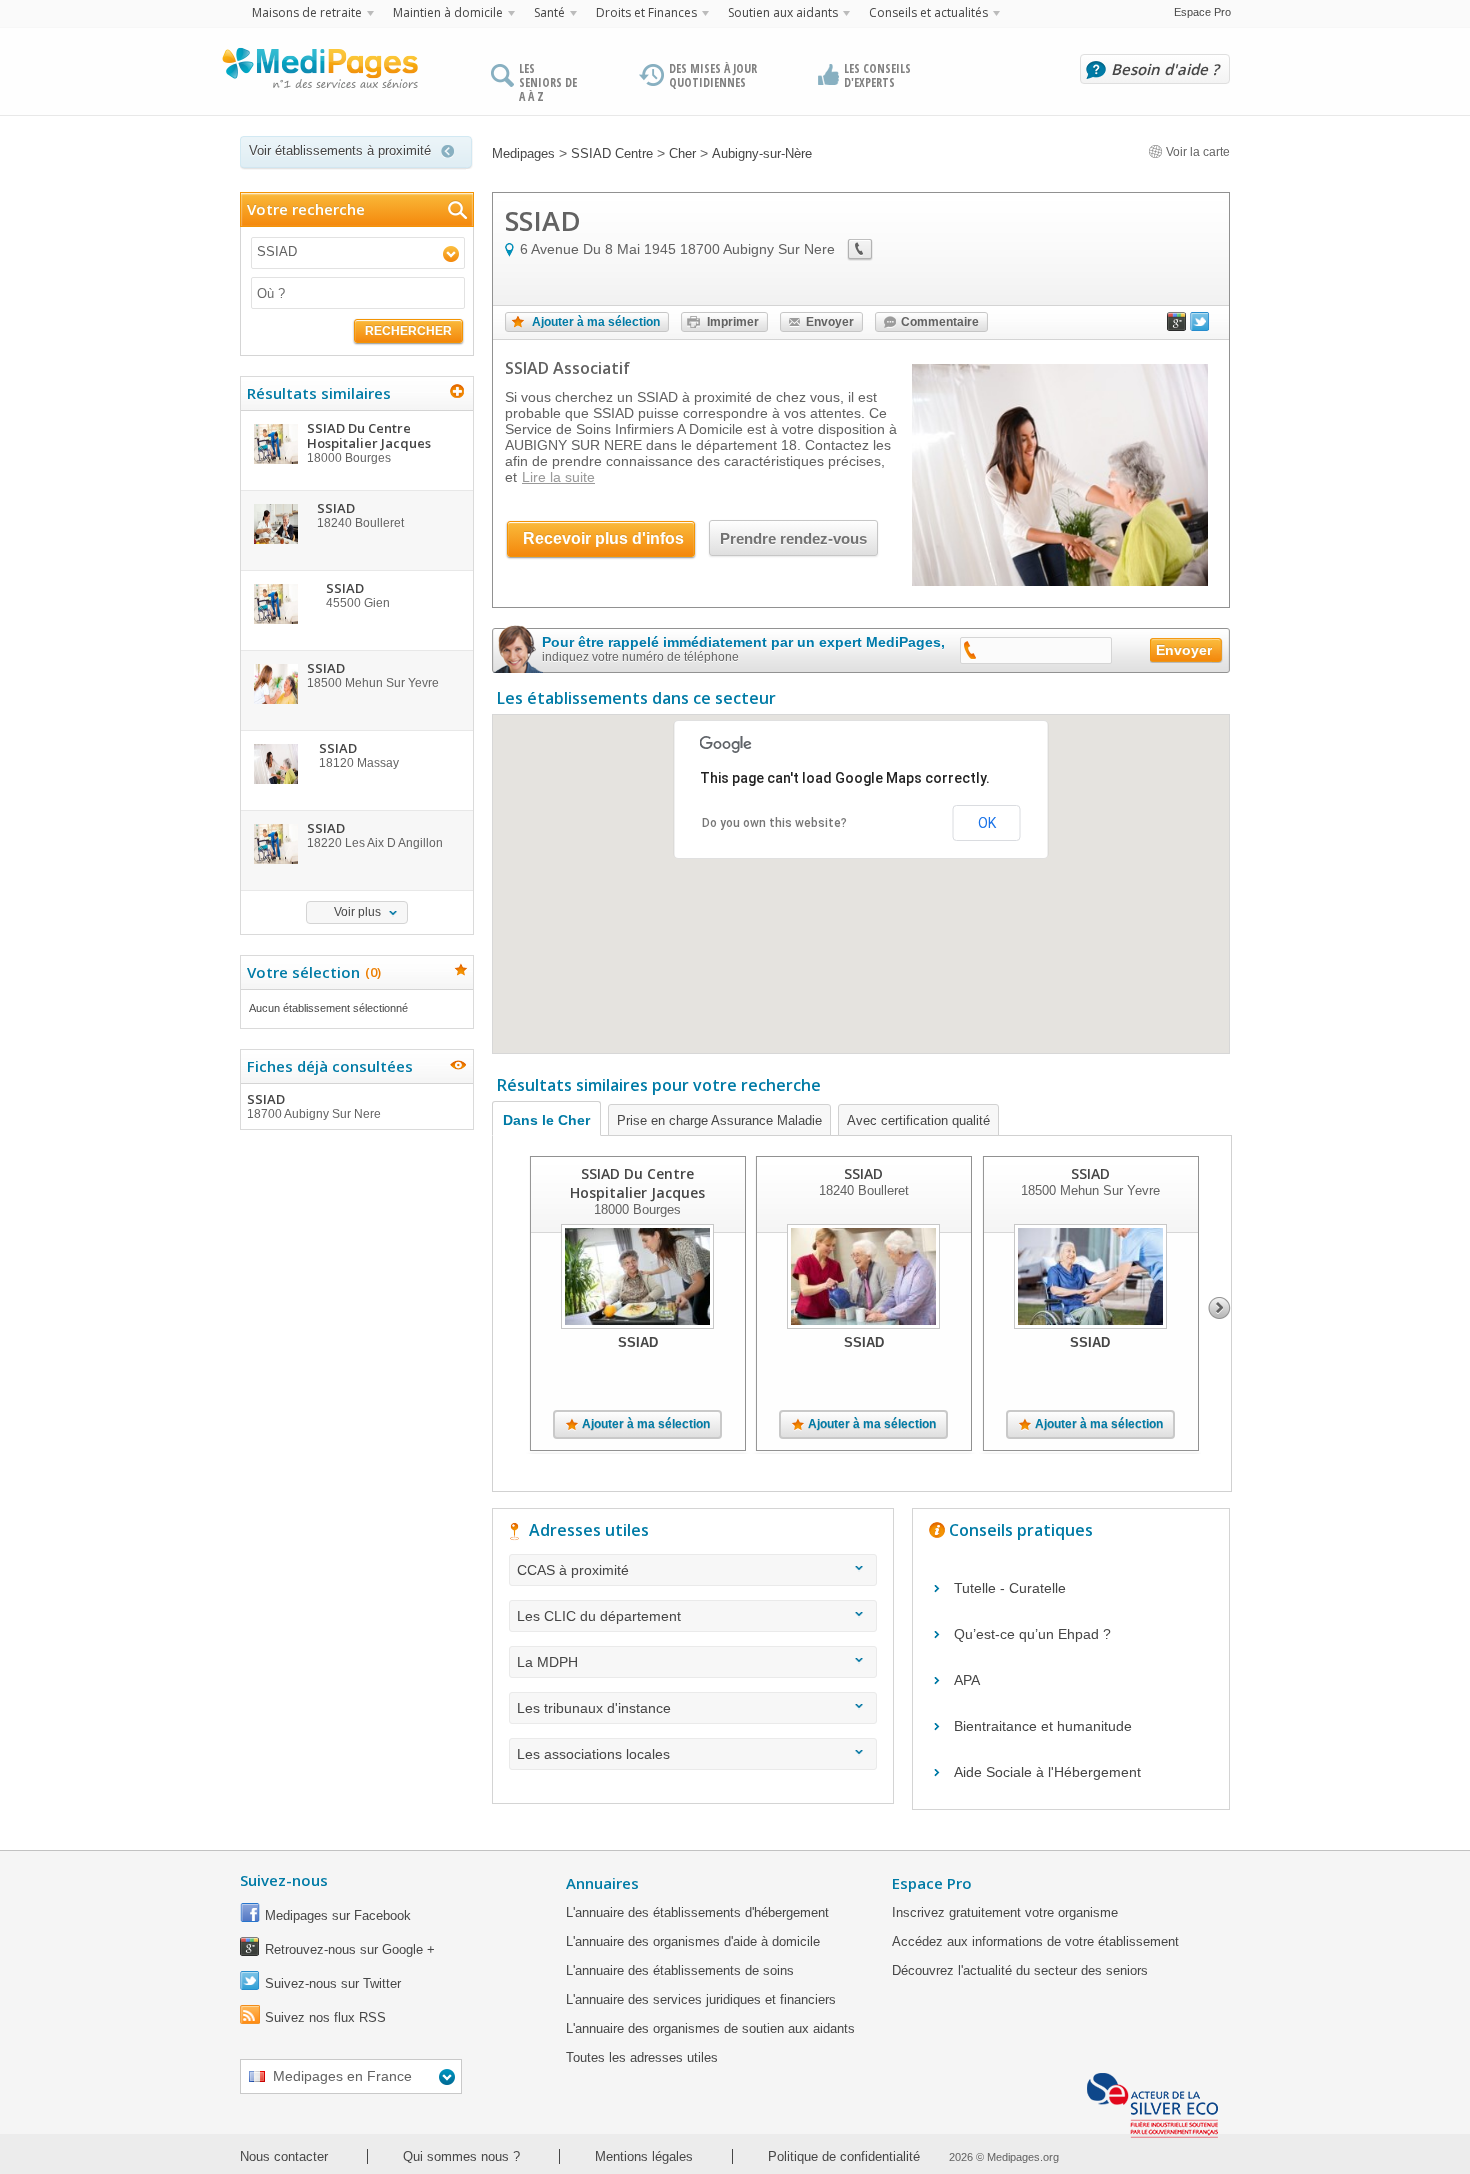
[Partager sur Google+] (1177, 326)
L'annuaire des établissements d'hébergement (697, 1912)
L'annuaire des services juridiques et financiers (701, 1999)
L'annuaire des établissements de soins (680, 1970)
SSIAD (314, 1105)
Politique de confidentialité (844, 2156)
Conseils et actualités (928, 12)
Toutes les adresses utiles (642, 2057)
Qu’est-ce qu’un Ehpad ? (1032, 1634)
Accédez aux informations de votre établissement (1035, 1941)
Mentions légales (644, 2156)
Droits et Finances (646, 12)
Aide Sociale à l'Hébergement (1047, 1772)
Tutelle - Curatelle (1010, 1588)
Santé (549, 12)
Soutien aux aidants (783, 12)
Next (1219, 1308)
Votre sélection (311, 972)
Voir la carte (1196, 152)
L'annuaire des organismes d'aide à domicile (693, 1941)
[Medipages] (319, 73)
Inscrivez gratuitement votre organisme (1005, 1912)
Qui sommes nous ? (461, 2156)
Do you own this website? (774, 823)
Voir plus (357, 912)
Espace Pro (1202, 12)
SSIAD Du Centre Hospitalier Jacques (637, 1183)
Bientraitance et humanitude (1043, 1726)
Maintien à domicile (448, 12)
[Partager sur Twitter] (1200, 326)
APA (967, 1680)
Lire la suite (558, 477)
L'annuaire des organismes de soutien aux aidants (710, 2028)
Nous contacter (284, 2156)
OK (987, 823)
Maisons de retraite (307, 12)
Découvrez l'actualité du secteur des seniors (1020, 1970)
